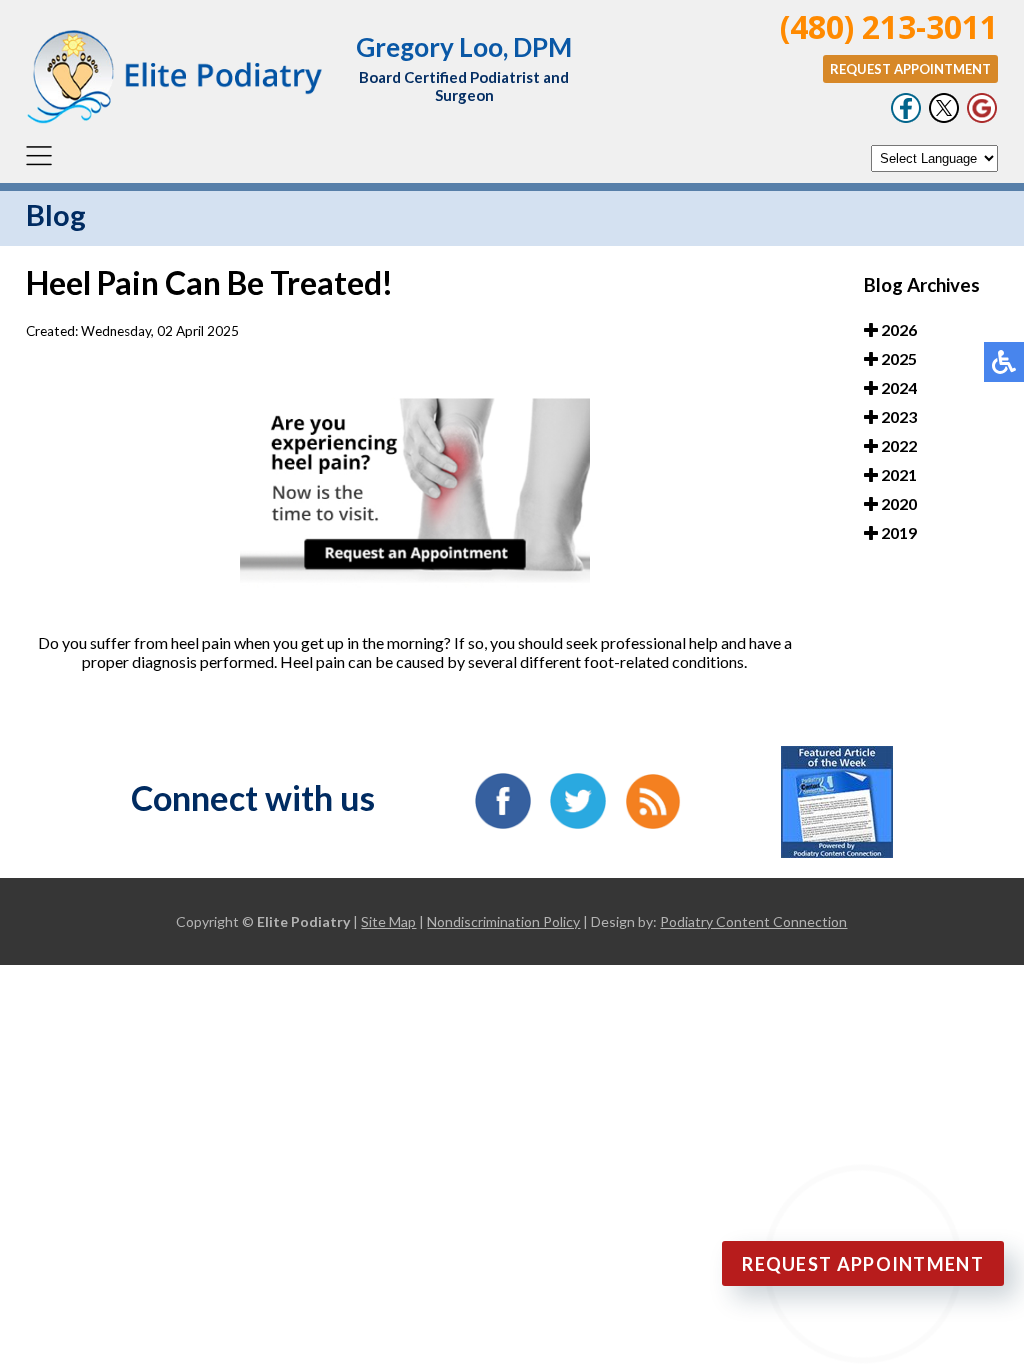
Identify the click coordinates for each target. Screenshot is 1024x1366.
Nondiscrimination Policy (503, 921)
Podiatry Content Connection (753, 921)
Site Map (388, 921)
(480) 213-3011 (889, 26)
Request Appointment (910, 69)
